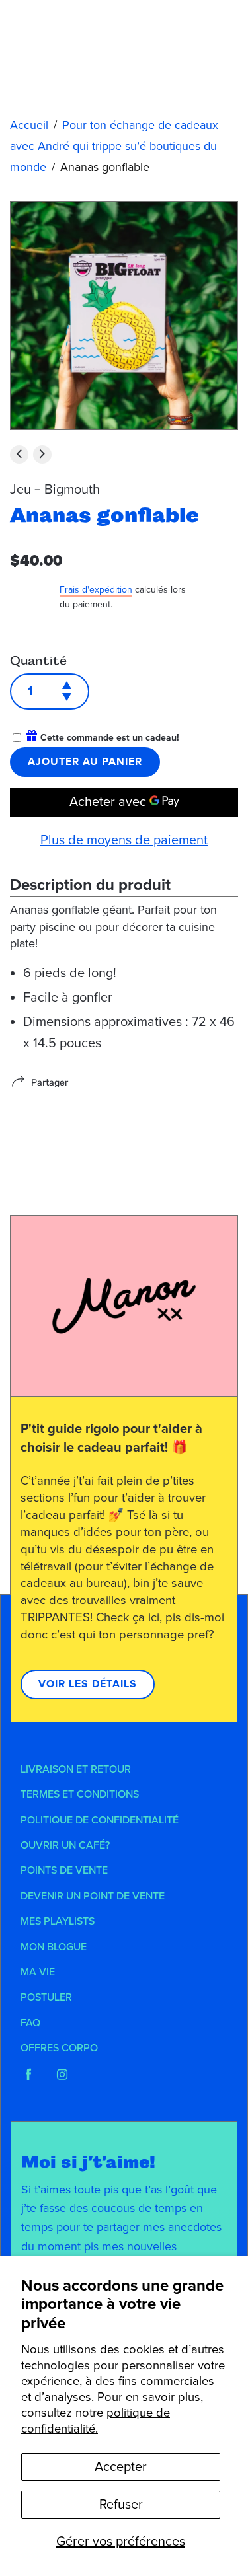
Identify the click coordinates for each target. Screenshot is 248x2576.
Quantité (38, 661)
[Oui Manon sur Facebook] (28, 2075)
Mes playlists (58, 1921)
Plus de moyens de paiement (124, 840)
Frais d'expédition (96, 590)
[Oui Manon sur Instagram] (62, 2075)
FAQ (30, 2023)
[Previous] (19, 455)
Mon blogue (54, 1947)
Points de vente (64, 1870)
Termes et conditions (80, 1794)
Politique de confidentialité (100, 1820)
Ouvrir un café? (65, 1845)
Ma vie (38, 1972)
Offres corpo (59, 2048)
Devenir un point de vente (93, 1896)
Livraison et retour (76, 1769)
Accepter (121, 2467)
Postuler (46, 1997)
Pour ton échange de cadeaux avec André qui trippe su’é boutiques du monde (114, 146)
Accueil (29, 125)
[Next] (42, 455)
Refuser (121, 2505)
